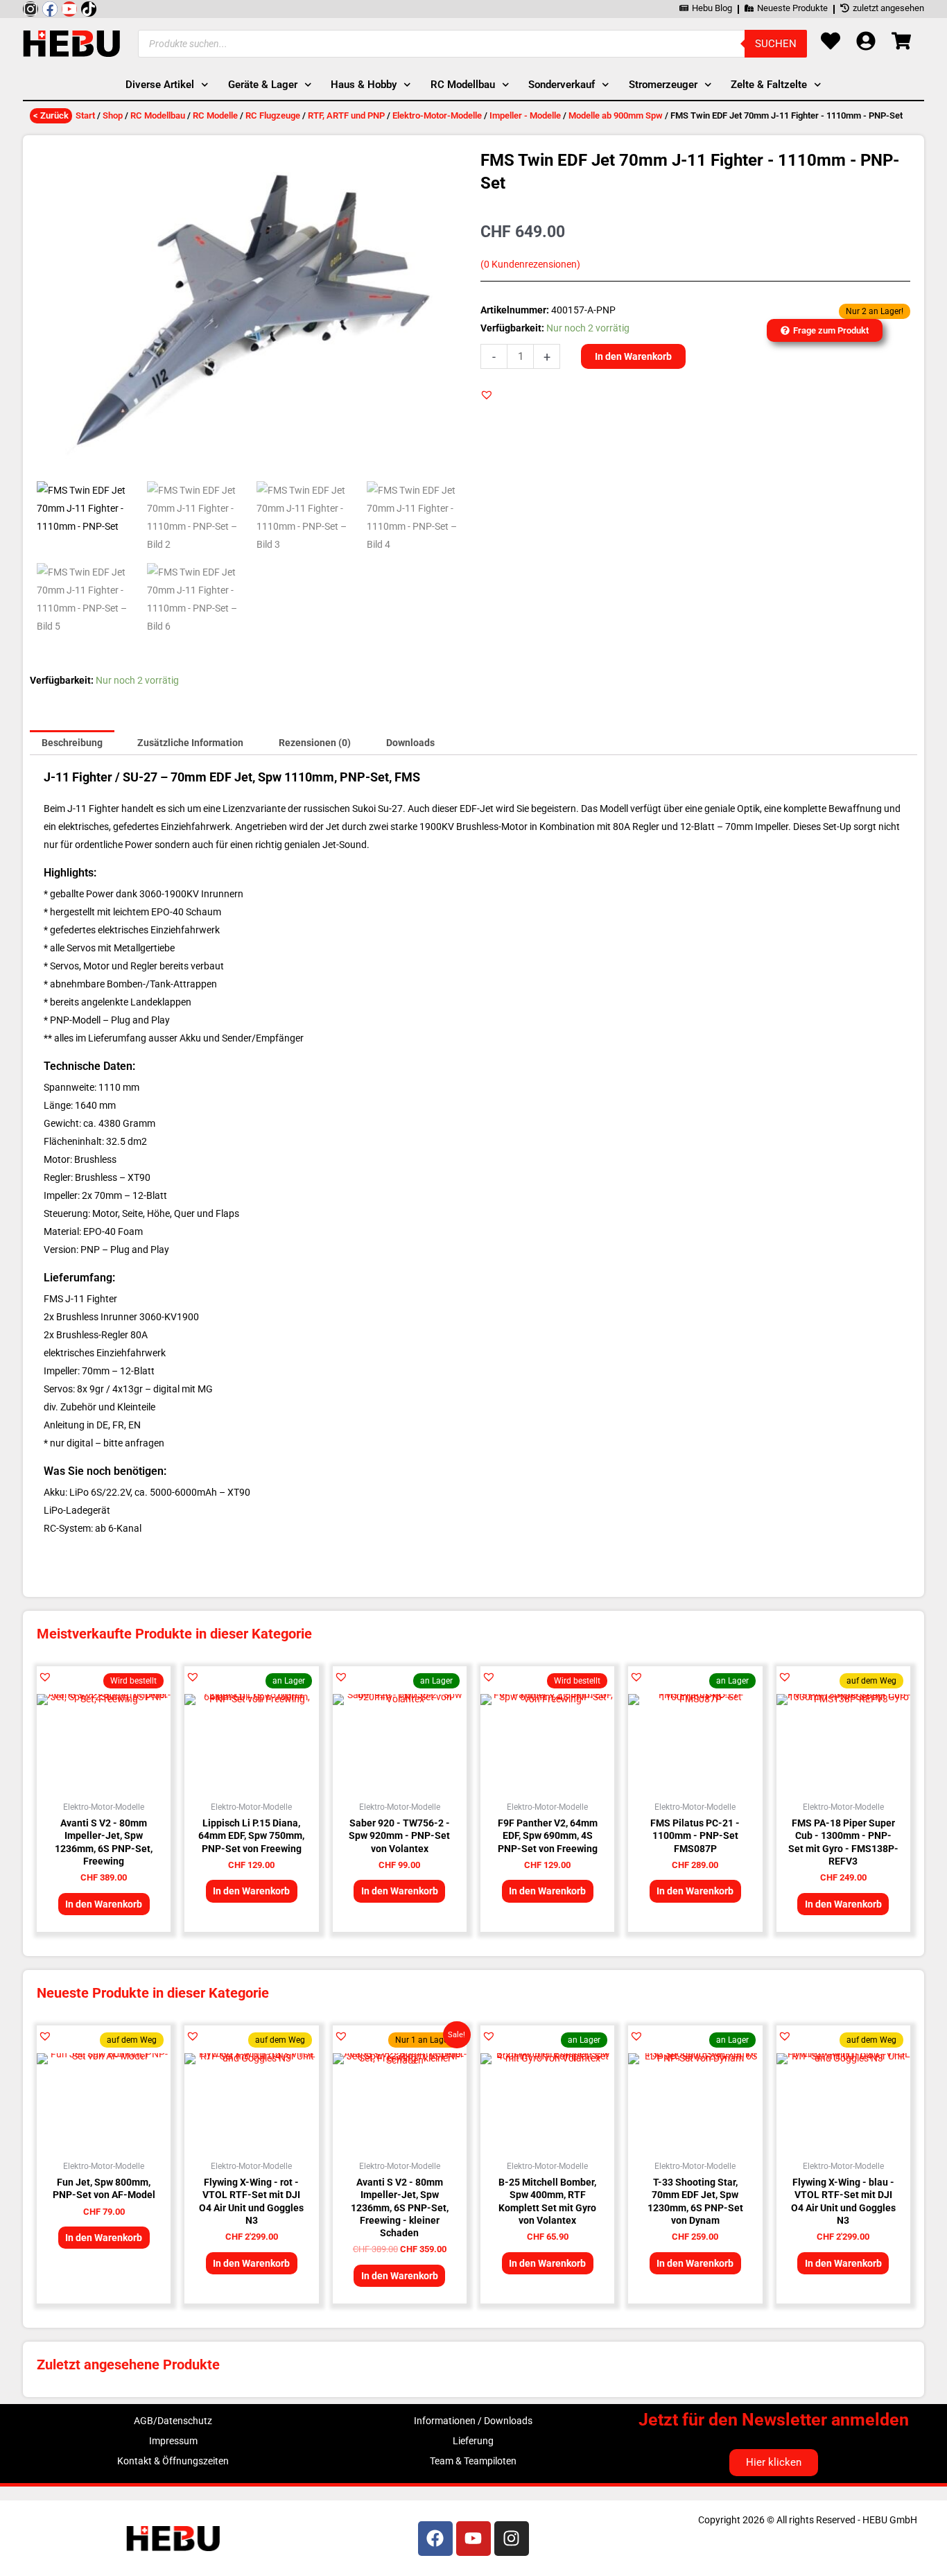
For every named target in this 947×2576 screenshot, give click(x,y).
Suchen (776, 44)
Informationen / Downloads (473, 2421)
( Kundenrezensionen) (530, 265)
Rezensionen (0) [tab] (315, 743)
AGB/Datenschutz (173, 2421)
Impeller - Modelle (525, 115)
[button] (487, 395)
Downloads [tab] (410, 743)
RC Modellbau (158, 115)
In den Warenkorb (633, 356)
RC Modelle (215, 115)
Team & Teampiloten (473, 2461)
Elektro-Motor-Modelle (437, 115)
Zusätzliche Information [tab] (190, 743)
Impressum (173, 2441)
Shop (113, 115)
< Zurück (51, 115)
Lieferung (473, 2441)
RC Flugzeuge (273, 115)
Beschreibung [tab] (72, 743)
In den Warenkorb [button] (104, 1904)
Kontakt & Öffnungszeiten (173, 2461)
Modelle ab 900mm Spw (616, 115)
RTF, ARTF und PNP (346, 115)
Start (85, 115)
